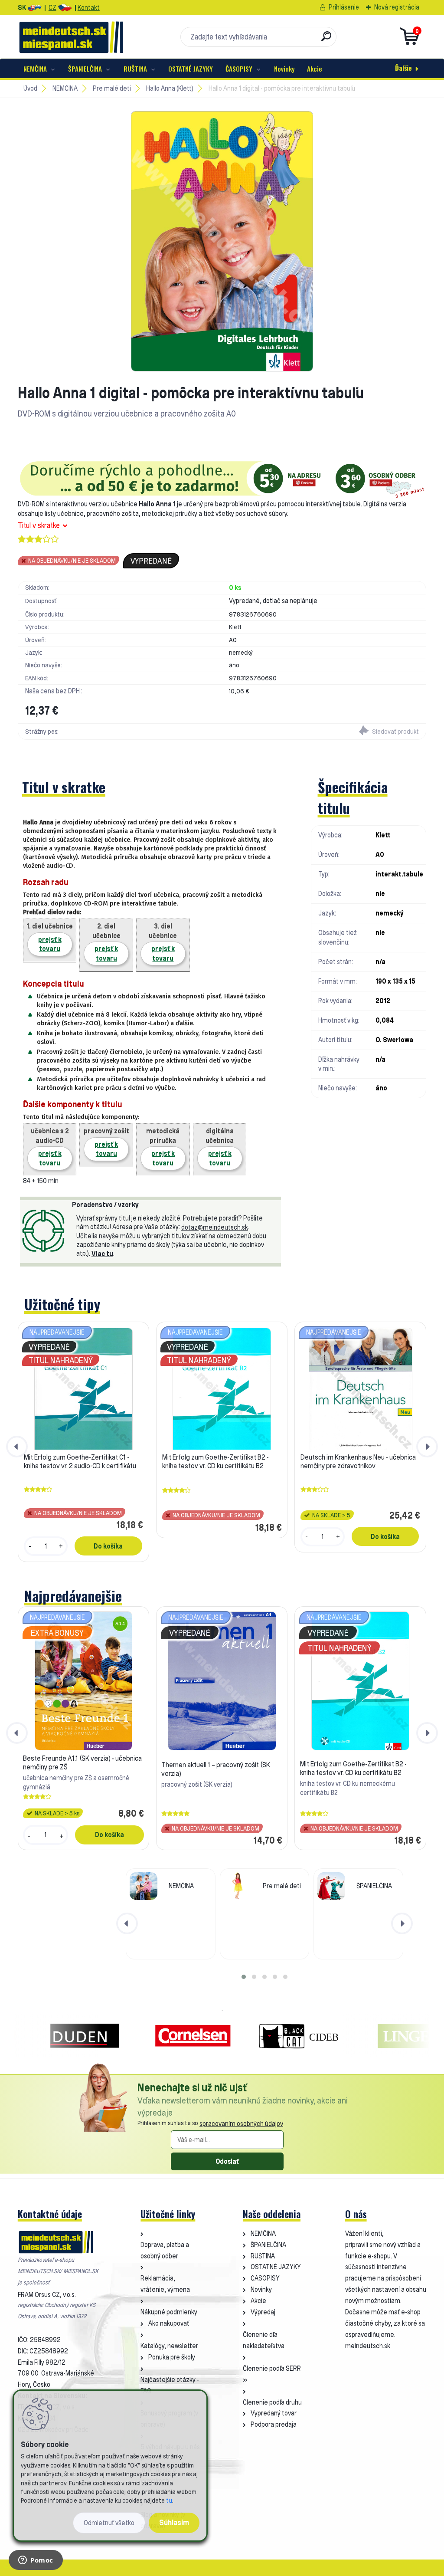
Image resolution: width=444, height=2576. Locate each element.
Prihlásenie (344, 7)
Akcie (315, 69)
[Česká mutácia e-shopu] (65, 8)
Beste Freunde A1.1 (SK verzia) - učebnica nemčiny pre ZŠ (82, 1762)
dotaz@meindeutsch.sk (215, 1227)
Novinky (284, 69)
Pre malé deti (112, 88)
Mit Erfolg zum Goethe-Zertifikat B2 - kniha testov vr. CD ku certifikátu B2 (215, 1461)
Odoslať (227, 2161)
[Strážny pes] (324, 732)
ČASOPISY (239, 69)
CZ (52, 8)
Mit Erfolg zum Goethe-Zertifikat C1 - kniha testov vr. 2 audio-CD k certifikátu (80, 1461)
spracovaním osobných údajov (241, 2124)
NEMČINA (35, 69)
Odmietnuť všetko (109, 2523)
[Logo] (71, 37)
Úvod (30, 88)
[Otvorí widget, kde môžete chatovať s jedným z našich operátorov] (36, 2561)
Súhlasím (174, 2522)
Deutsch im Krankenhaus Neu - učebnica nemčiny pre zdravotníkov (358, 1461)
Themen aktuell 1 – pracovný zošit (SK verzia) (216, 1769)
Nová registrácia (397, 7)
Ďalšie (403, 68)
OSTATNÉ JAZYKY (191, 69)
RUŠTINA (135, 69)
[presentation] (17, 1447)
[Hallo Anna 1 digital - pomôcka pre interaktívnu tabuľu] (222, 241)
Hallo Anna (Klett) (170, 88)
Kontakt (89, 8)
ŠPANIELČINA (85, 69)
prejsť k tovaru (50, 944)
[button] (244, 1977)
